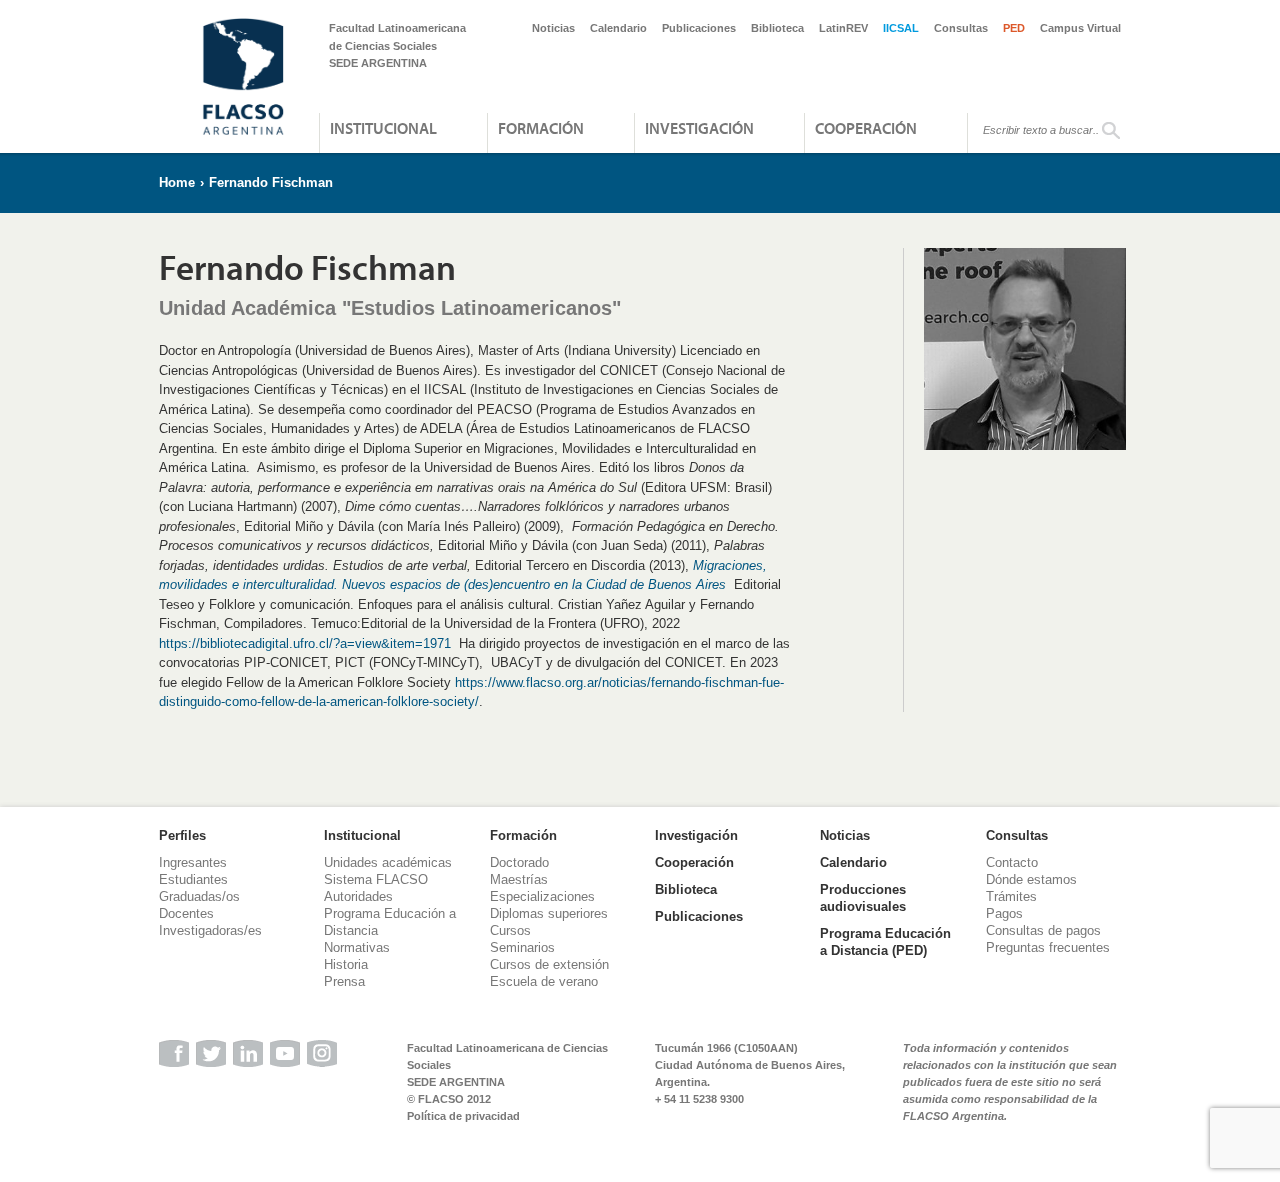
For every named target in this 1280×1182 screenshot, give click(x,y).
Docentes (186, 913)
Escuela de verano (544, 981)
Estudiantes (193, 879)
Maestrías (519, 879)
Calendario (618, 28)
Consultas (961, 28)
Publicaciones (699, 28)
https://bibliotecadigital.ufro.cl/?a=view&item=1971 (305, 643)
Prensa (344, 981)
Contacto (1012, 862)
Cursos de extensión (549, 964)
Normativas (357, 947)
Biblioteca (777, 28)
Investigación (699, 128)
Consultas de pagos (1043, 930)
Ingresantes (193, 862)
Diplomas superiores (549, 913)
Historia (346, 964)
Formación (541, 128)
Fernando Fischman (271, 182)
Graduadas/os (199, 896)
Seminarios (522, 947)
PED (1014, 28)
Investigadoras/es (210, 930)
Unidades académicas (388, 862)
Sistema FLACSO (376, 879)
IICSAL (901, 28)
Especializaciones (542, 896)
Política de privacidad (463, 1116)
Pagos (1004, 913)
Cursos (510, 930)
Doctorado (519, 862)
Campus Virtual (1080, 28)
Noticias (553, 28)
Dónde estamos (1031, 879)
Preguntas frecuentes (1048, 947)
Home (177, 182)
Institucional (383, 128)
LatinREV (843, 28)
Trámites (1011, 896)
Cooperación (866, 128)
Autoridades (358, 896)
